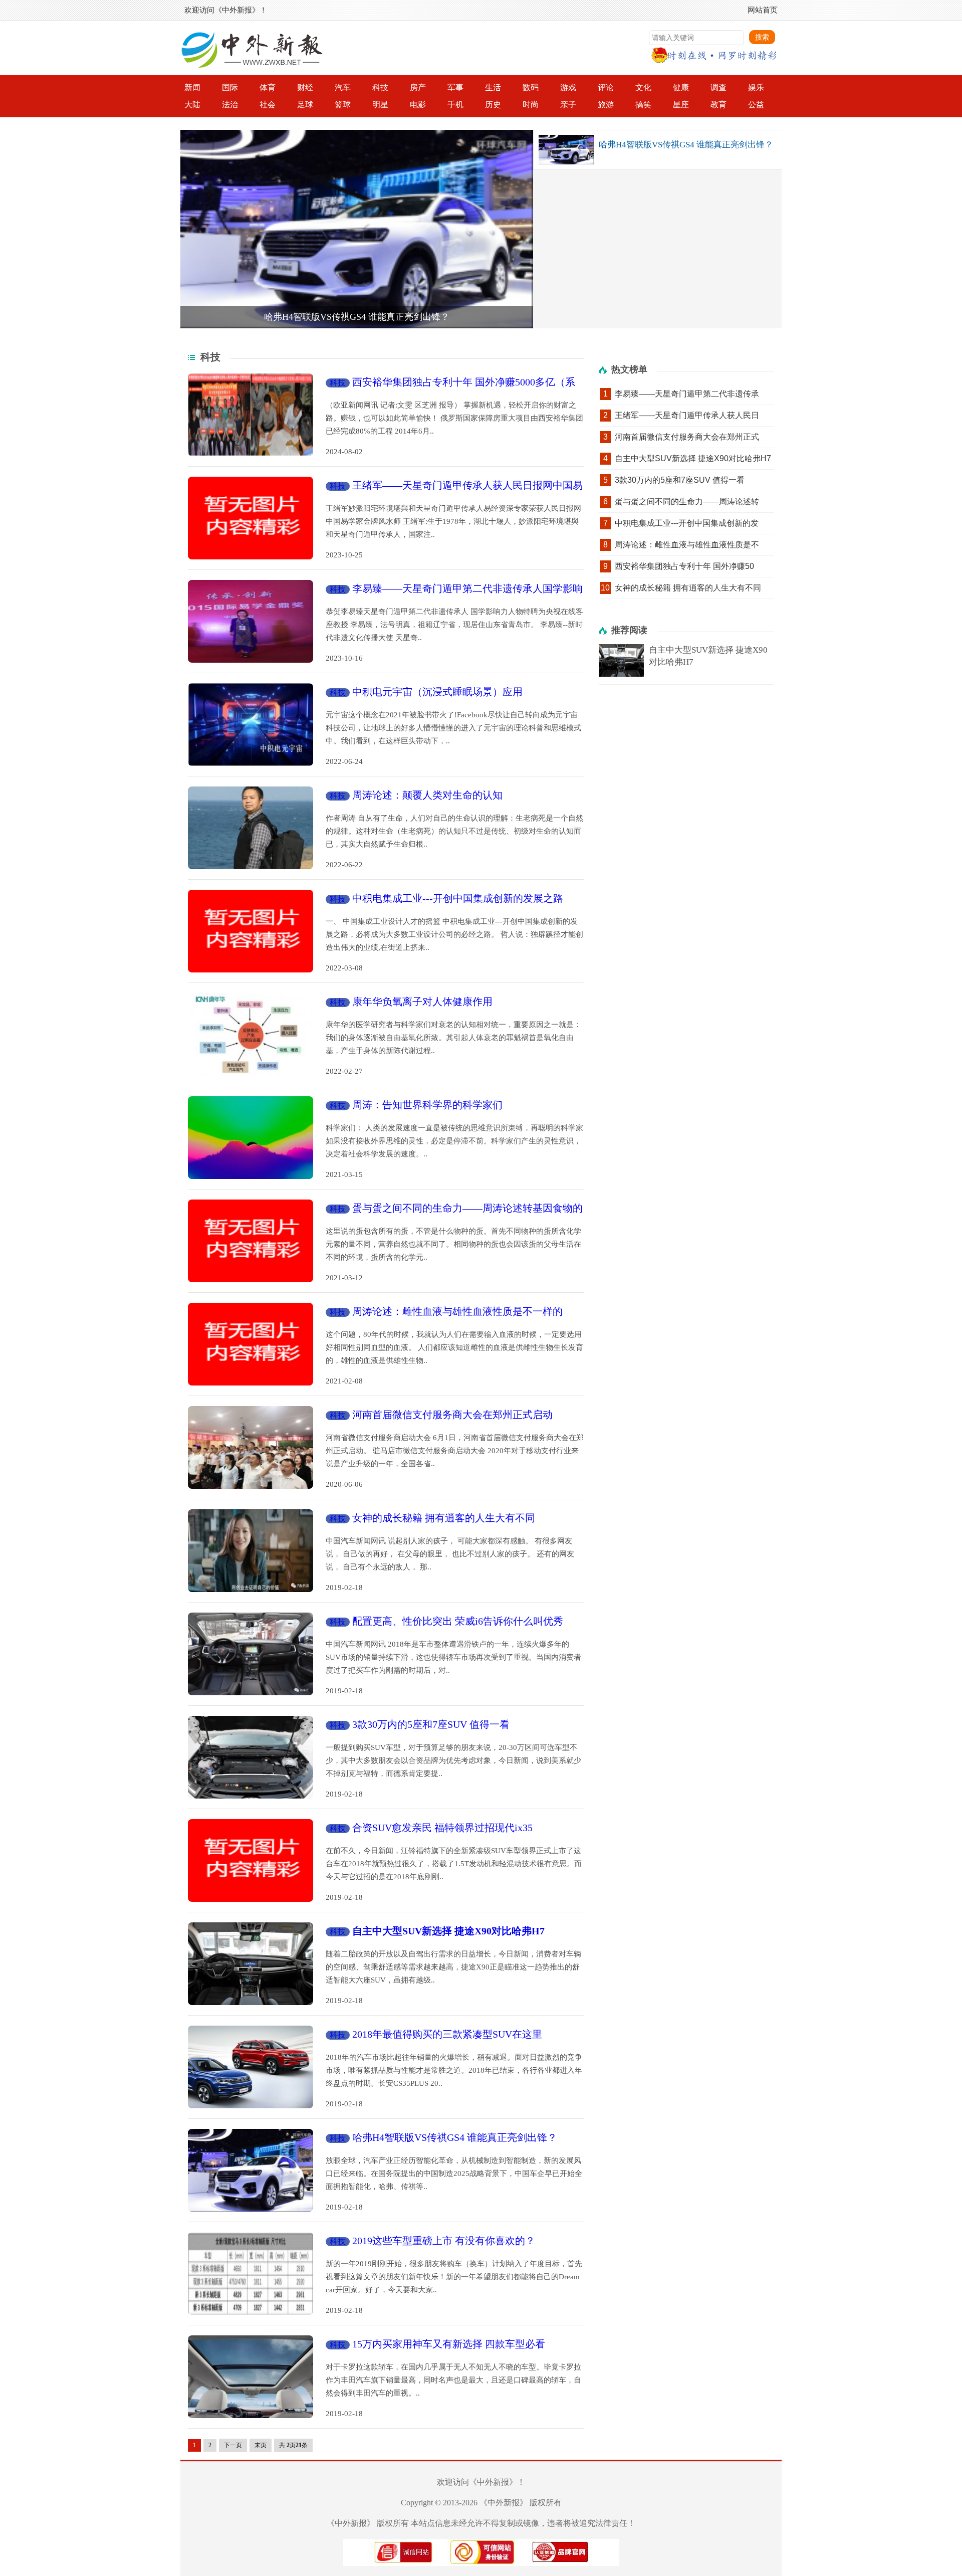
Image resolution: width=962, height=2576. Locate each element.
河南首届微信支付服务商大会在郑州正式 (687, 437)
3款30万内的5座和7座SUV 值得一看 (431, 1724)
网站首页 (763, 10)
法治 (230, 105)
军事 (455, 87)
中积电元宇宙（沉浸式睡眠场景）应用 (437, 692)
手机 (455, 105)
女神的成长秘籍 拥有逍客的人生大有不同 (444, 1518)
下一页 (233, 2445)
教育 (718, 105)
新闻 (192, 87)
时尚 (531, 105)
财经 (305, 87)
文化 (643, 87)
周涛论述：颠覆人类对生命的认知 (427, 795)
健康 (681, 87)
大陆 (192, 105)
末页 (261, 2445)
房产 (418, 87)
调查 (718, 87)
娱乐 (756, 87)
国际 (230, 87)
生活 (493, 87)
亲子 (568, 105)
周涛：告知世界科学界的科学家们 (427, 1105)
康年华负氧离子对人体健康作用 (422, 1002)
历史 (493, 105)
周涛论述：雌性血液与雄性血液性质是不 (687, 545)
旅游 (606, 105)
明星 (380, 105)
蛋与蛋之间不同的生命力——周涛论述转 (687, 502)
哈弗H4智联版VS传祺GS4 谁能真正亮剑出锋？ (357, 317)
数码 (531, 87)
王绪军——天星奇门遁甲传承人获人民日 (687, 415)
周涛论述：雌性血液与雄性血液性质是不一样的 (457, 1311)
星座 (681, 105)
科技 (380, 87)
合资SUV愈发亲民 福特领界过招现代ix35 (442, 1828)
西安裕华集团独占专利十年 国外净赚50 (684, 566)
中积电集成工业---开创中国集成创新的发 (687, 523)
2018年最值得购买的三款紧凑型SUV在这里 (447, 2034)
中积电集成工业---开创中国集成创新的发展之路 (458, 898)
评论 (606, 87)
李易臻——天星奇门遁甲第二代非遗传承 (687, 394)
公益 (756, 105)
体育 (268, 87)
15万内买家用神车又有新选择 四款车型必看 (449, 2344)
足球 (305, 105)
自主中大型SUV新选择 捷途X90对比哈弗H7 (693, 458)
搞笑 (643, 105)
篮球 (343, 105)
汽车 (343, 87)
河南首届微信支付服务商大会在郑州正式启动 (452, 1415)
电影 (418, 105)
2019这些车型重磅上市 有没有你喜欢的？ (444, 2241)
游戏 (568, 87)
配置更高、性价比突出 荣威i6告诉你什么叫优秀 (458, 1621)
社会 (268, 105)
